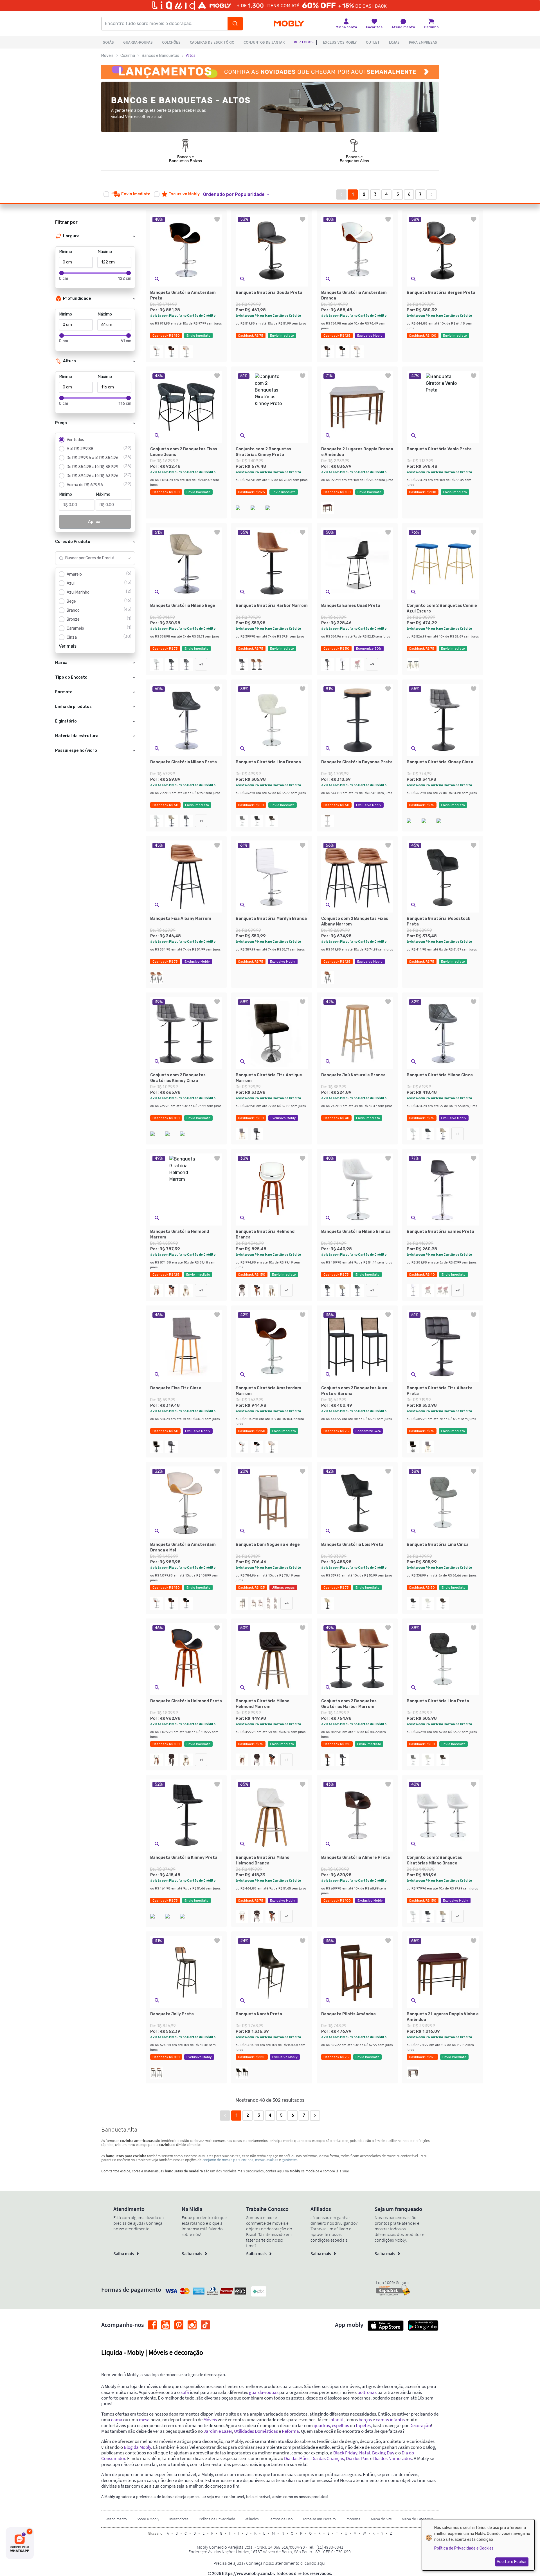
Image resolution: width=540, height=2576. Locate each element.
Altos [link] (191, 56)
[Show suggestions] (129, 558)
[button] (239, 194)
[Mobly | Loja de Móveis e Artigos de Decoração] (289, 24)
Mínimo (66, 252)
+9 (372, 664)
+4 (287, 1603)
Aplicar (95, 522)
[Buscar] (235, 24)
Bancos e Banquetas (160, 56)
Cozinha (128, 56)
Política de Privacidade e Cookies (464, 2548)
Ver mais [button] (68, 646)
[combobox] (90, 558)
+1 (201, 664)
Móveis (107, 56)
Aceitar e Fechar (512, 2562)
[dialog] (478, 2545)
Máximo (105, 252)
